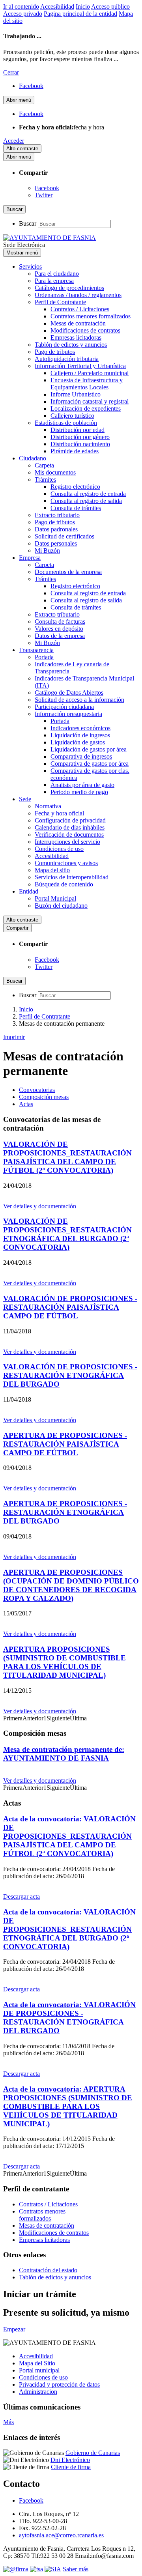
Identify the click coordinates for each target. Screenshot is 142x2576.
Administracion (38, 2392)
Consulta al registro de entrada (88, 494)
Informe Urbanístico (76, 394)
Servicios (30, 266)
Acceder (14, 141)
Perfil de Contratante (60, 302)
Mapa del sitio (52, 870)
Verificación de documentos (69, 835)
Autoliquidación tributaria (67, 359)
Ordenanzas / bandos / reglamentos (78, 295)
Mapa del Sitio (37, 2363)
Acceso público (110, 7)
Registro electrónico (75, 487)
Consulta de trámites (76, 508)
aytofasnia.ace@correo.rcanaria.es (61, 2535)
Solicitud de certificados (64, 536)
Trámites (45, 479)
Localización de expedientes (86, 408)
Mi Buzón (47, 551)
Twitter (44, 195)
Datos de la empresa (60, 636)
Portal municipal (39, 2370)
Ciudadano (33, 458)
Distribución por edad (78, 430)
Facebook (47, 188)
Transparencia (36, 650)
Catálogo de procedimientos (69, 288)
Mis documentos (55, 472)
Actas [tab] (26, 1104)
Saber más (76, 2569)
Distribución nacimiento (80, 444)
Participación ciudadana (64, 707)
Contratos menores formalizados (91, 316)
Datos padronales (56, 529)
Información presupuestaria (68, 714)
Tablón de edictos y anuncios (71, 345)
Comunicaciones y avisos (66, 863)
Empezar (14, 2329)
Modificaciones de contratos (85, 330)
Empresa (30, 558)
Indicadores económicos (80, 728)
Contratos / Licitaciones (80, 309)
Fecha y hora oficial (59, 813)
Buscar (28, 223)
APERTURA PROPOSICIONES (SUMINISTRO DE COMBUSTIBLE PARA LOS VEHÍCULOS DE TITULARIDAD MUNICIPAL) (64, 1662)
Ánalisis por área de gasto (82, 785)
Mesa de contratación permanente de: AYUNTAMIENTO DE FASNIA (64, 1754)
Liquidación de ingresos (80, 735)
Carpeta (44, 465)
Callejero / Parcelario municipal (90, 373)
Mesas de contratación (78, 323)
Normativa (48, 806)
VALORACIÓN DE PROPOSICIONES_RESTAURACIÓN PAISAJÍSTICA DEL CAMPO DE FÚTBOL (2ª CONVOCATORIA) (67, 1157)
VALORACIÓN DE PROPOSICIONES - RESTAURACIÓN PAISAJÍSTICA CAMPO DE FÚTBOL (70, 1307)
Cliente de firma (71, 2467)
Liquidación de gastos (78, 742)
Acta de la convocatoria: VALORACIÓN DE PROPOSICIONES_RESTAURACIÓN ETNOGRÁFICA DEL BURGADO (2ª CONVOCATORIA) (69, 1929)
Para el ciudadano (57, 274)
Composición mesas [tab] (44, 1097)
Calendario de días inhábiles (70, 827)
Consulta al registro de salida (86, 501)
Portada (44, 657)
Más (8, 2422)
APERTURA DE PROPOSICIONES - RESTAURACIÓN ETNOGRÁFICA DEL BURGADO (65, 1512)
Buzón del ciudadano (61, 906)
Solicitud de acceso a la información (79, 700)
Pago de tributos (55, 352)
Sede (25, 799)
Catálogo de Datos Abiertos (69, 693)
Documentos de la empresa (68, 572)
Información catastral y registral (90, 401)
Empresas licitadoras (76, 337)
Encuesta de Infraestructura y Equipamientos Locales (87, 384)
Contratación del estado (48, 2270)
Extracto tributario (57, 515)
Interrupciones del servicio (67, 842)
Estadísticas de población (66, 423)
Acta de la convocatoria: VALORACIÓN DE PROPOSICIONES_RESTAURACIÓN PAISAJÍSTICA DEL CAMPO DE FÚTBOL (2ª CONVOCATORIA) (69, 1836)
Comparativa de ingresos (81, 756)
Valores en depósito (59, 629)
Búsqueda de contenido (64, 884)
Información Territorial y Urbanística (80, 366)
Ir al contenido (21, 7)
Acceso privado (23, 14)
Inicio (83, 7)
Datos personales (56, 543)
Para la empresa (54, 281)
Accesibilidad (57, 7)
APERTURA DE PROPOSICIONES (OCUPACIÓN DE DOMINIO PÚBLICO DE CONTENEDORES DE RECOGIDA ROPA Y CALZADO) (71, 1585)
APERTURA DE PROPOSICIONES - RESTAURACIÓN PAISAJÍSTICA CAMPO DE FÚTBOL (65, 1444)
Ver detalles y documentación (40, 1206)
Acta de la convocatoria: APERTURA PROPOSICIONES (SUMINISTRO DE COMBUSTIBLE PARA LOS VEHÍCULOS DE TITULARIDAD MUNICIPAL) (68, 2106)
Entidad (29, 891)
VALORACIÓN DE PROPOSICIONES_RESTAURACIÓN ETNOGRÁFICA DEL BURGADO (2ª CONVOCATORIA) (67, 1234)
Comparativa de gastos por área (90, 764)
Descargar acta (21, 1896)
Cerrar (11, 72)
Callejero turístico (72, 416)
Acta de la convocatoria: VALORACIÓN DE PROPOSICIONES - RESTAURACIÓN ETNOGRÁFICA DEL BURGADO (69, 2018)
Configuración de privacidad (70, 820)
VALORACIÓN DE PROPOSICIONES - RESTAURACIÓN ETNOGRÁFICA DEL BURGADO (70, 1375)
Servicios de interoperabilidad (72, 877)
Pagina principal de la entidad (80, 14)
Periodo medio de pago (79, 792)
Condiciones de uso (59, 849)
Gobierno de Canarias (93, 2453)
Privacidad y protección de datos (59, 2384)
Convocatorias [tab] (37, 1090)
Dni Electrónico (70, 2460)
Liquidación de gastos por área (89, 749)
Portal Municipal (55, 898)
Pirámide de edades (75, 451)
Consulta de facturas (60, 622)
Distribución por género (80, 437)
